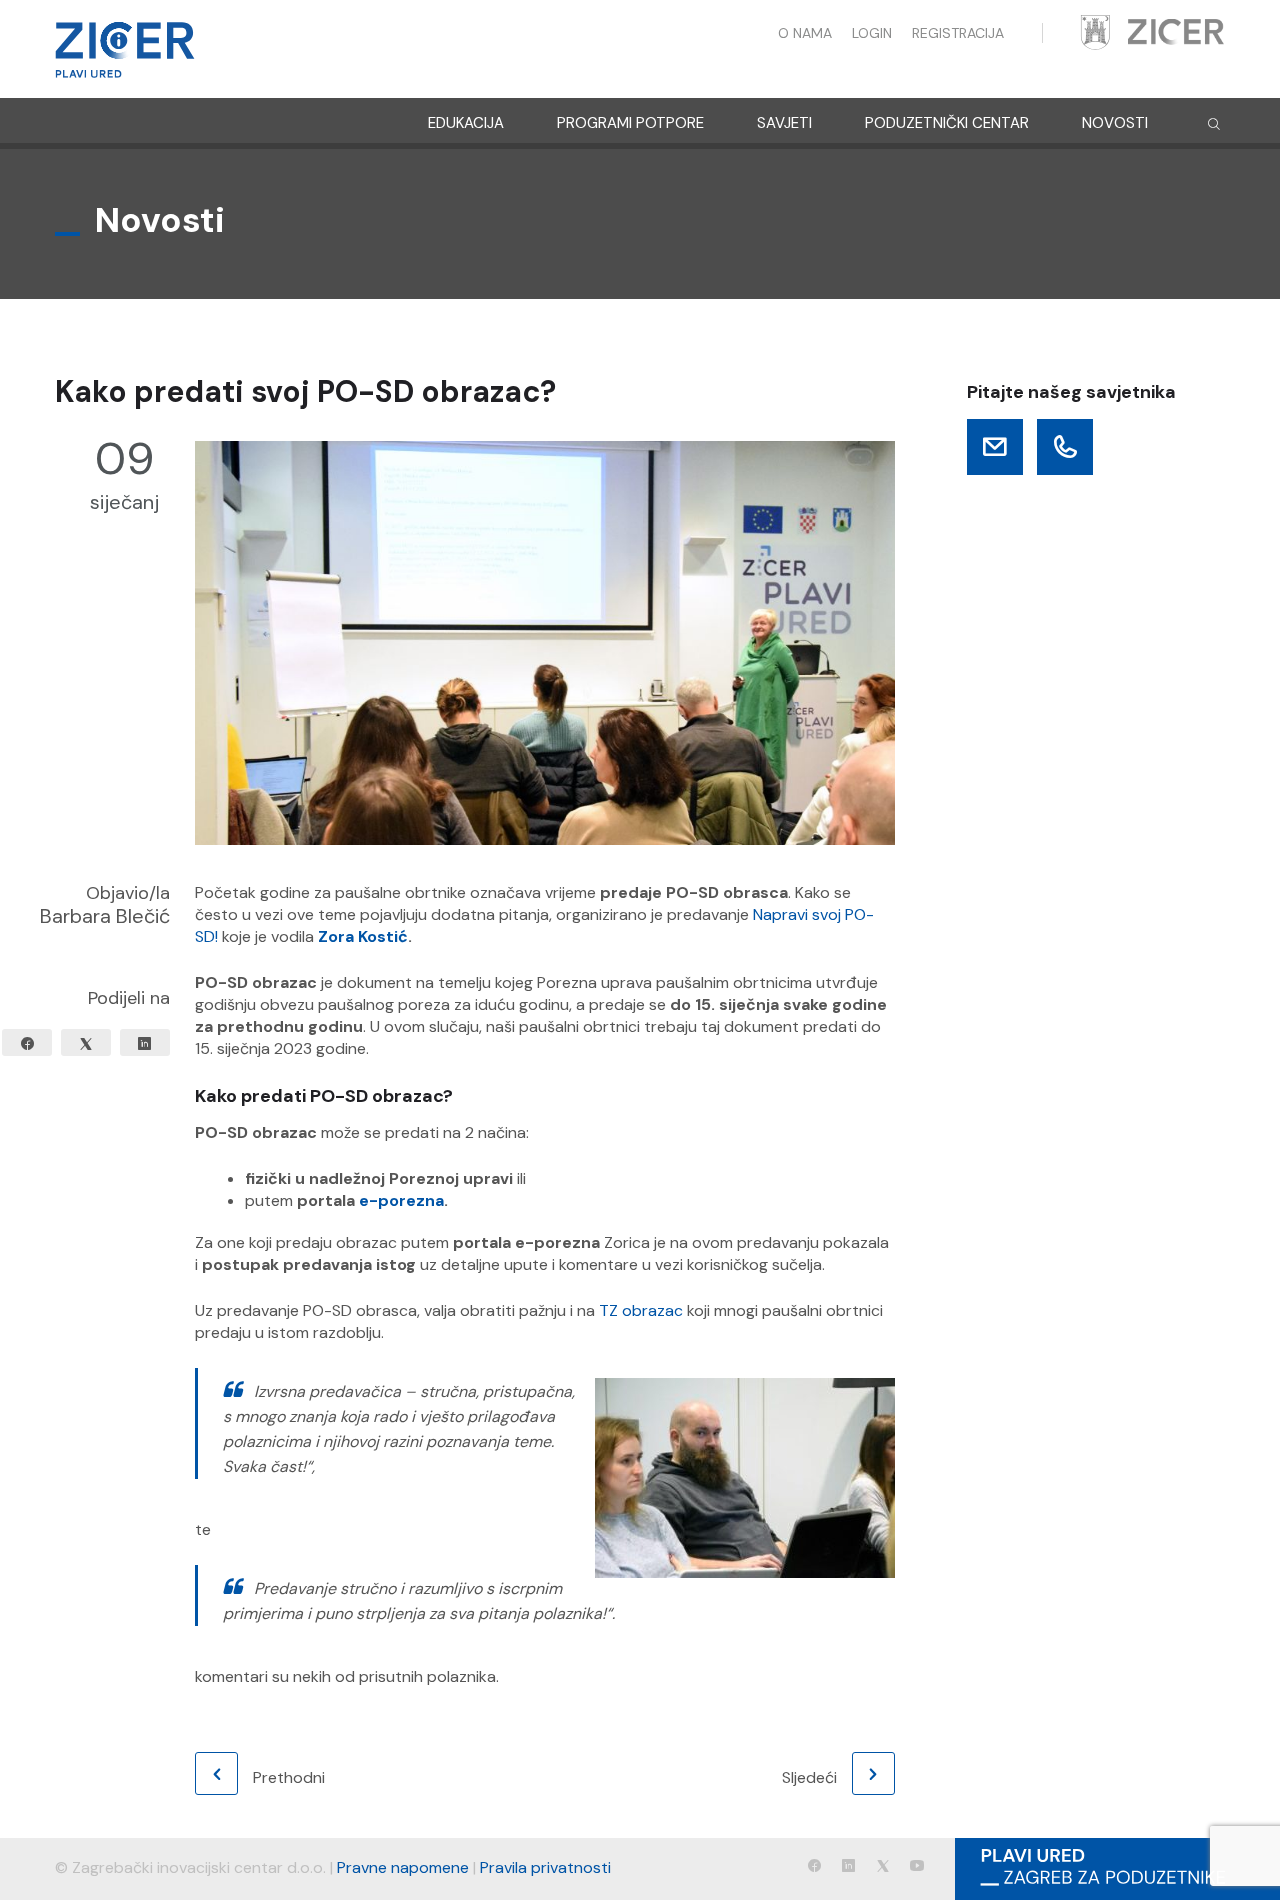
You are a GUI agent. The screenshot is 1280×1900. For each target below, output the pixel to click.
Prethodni (289, 1777)
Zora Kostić (363, 936)
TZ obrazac (641, 1310)
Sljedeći (809, 1777)
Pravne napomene (403, 1867)
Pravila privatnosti (545, 1867)
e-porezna (401, 1200)
